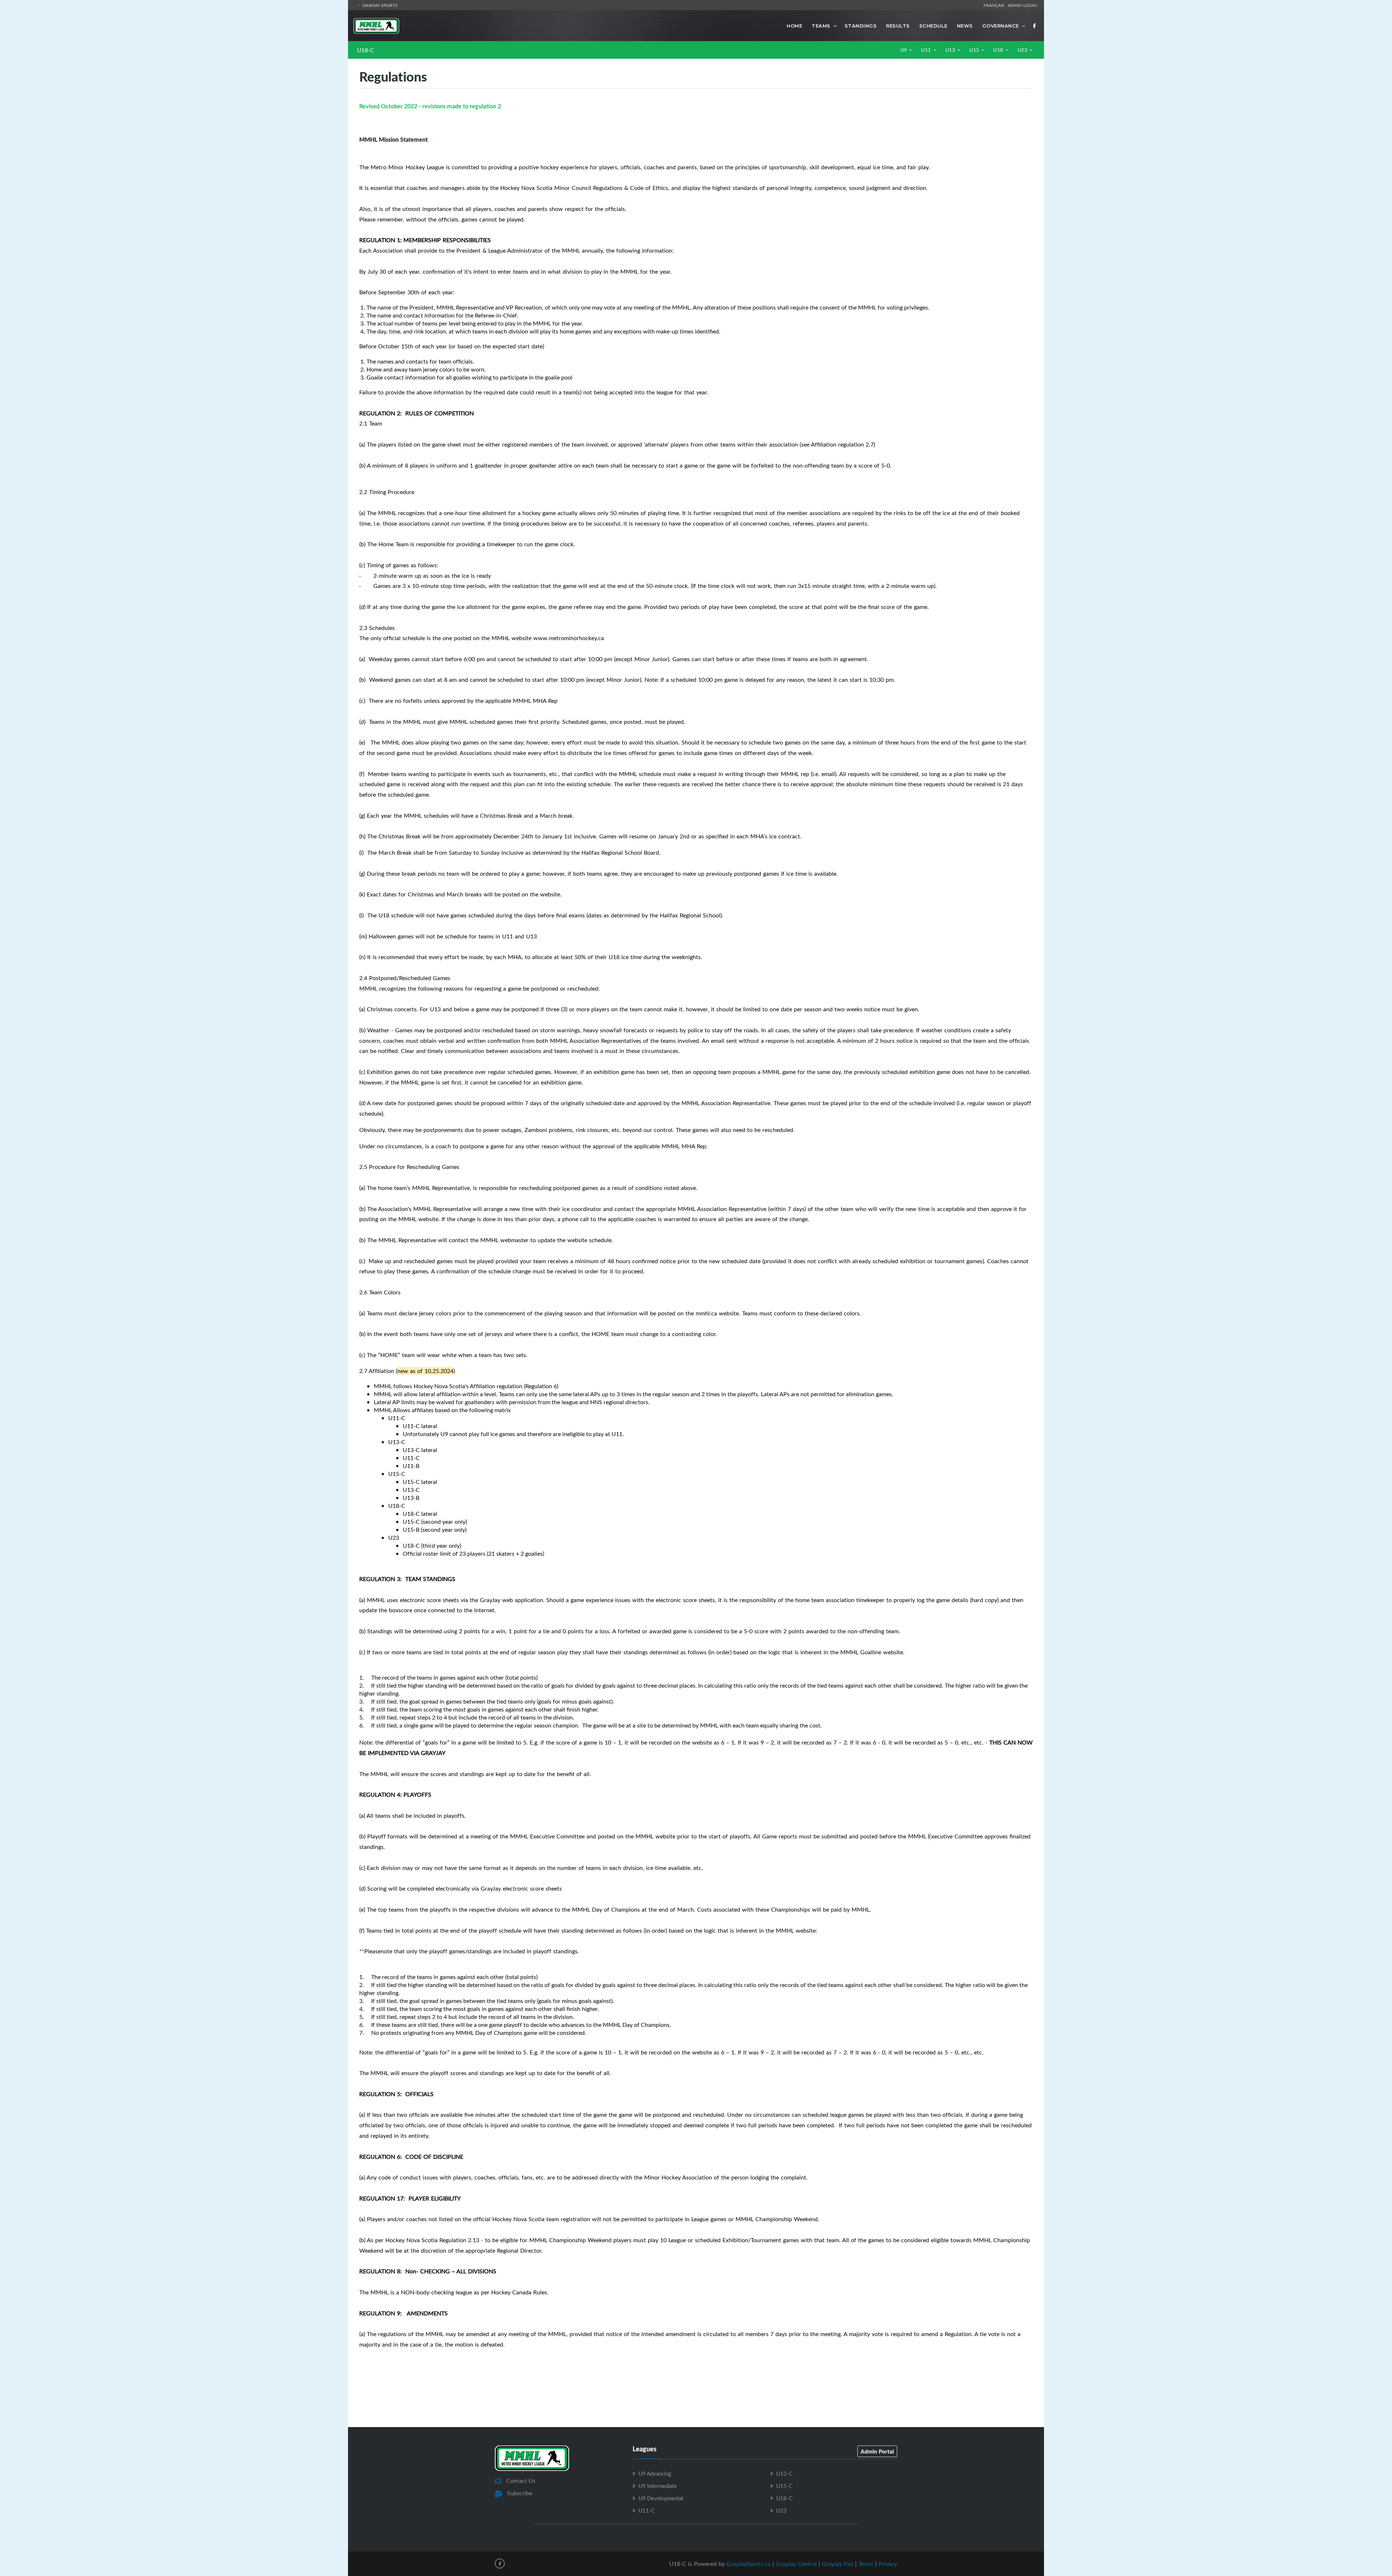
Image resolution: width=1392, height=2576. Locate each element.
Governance (1001, 26)
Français (995, 5)
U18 (999, 50)
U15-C (784, 2486)
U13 (951, 50)
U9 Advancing (655, 2473)
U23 (1023, 50)
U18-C (366, 50)
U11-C (647, 2510)
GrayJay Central (796, 2564)
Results (898, 26)
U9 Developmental (661, 2498)
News (965, 26)
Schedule (933, 26)
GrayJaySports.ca (749, 2564)
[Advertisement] (696, 2394)
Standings (861, 26)
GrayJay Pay (838, 2564)
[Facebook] (1035, 26)
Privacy (888, 2564)
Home (794, 26)
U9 (905, 50)
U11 (927, 50)
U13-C (784, 2473)
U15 (975, 50)
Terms (866, 2564)
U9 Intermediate (658, 2486)
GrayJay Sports (379, 5)
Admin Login (1022, 5)
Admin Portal (877, 2451)
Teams (821, 26)
